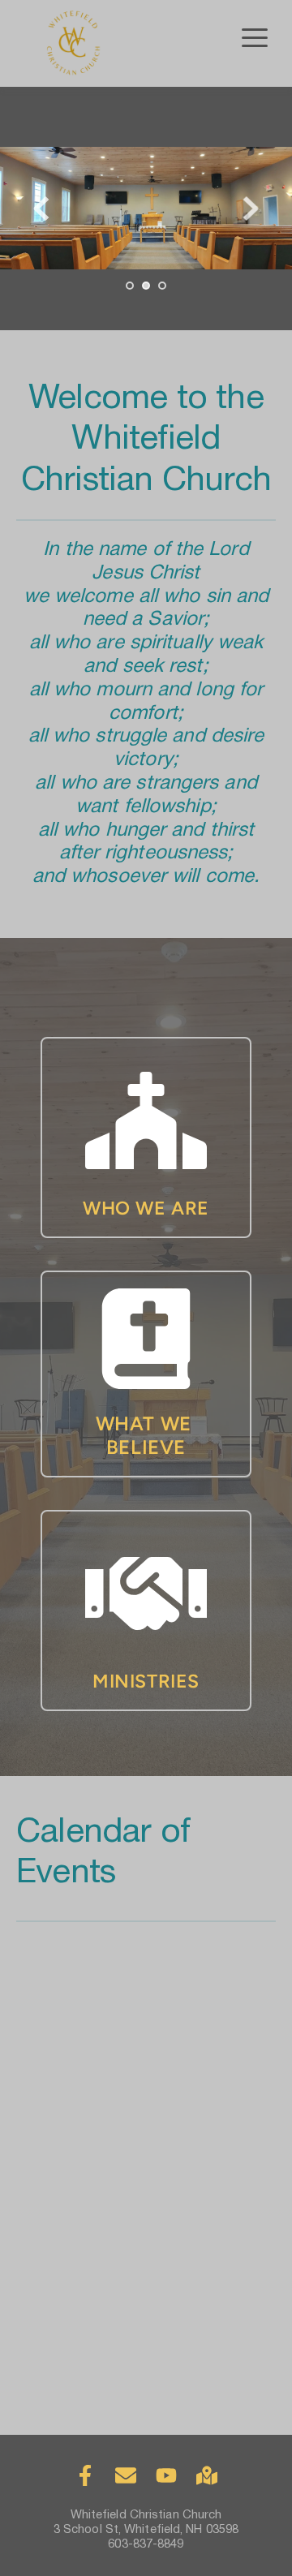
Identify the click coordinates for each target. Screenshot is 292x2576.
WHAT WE (146, 1423)
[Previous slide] (41, 209)
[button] (255, 37)
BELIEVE (146, 1447)
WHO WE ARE (146, 1208)
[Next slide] (251, 209)
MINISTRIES (146, 1681)
